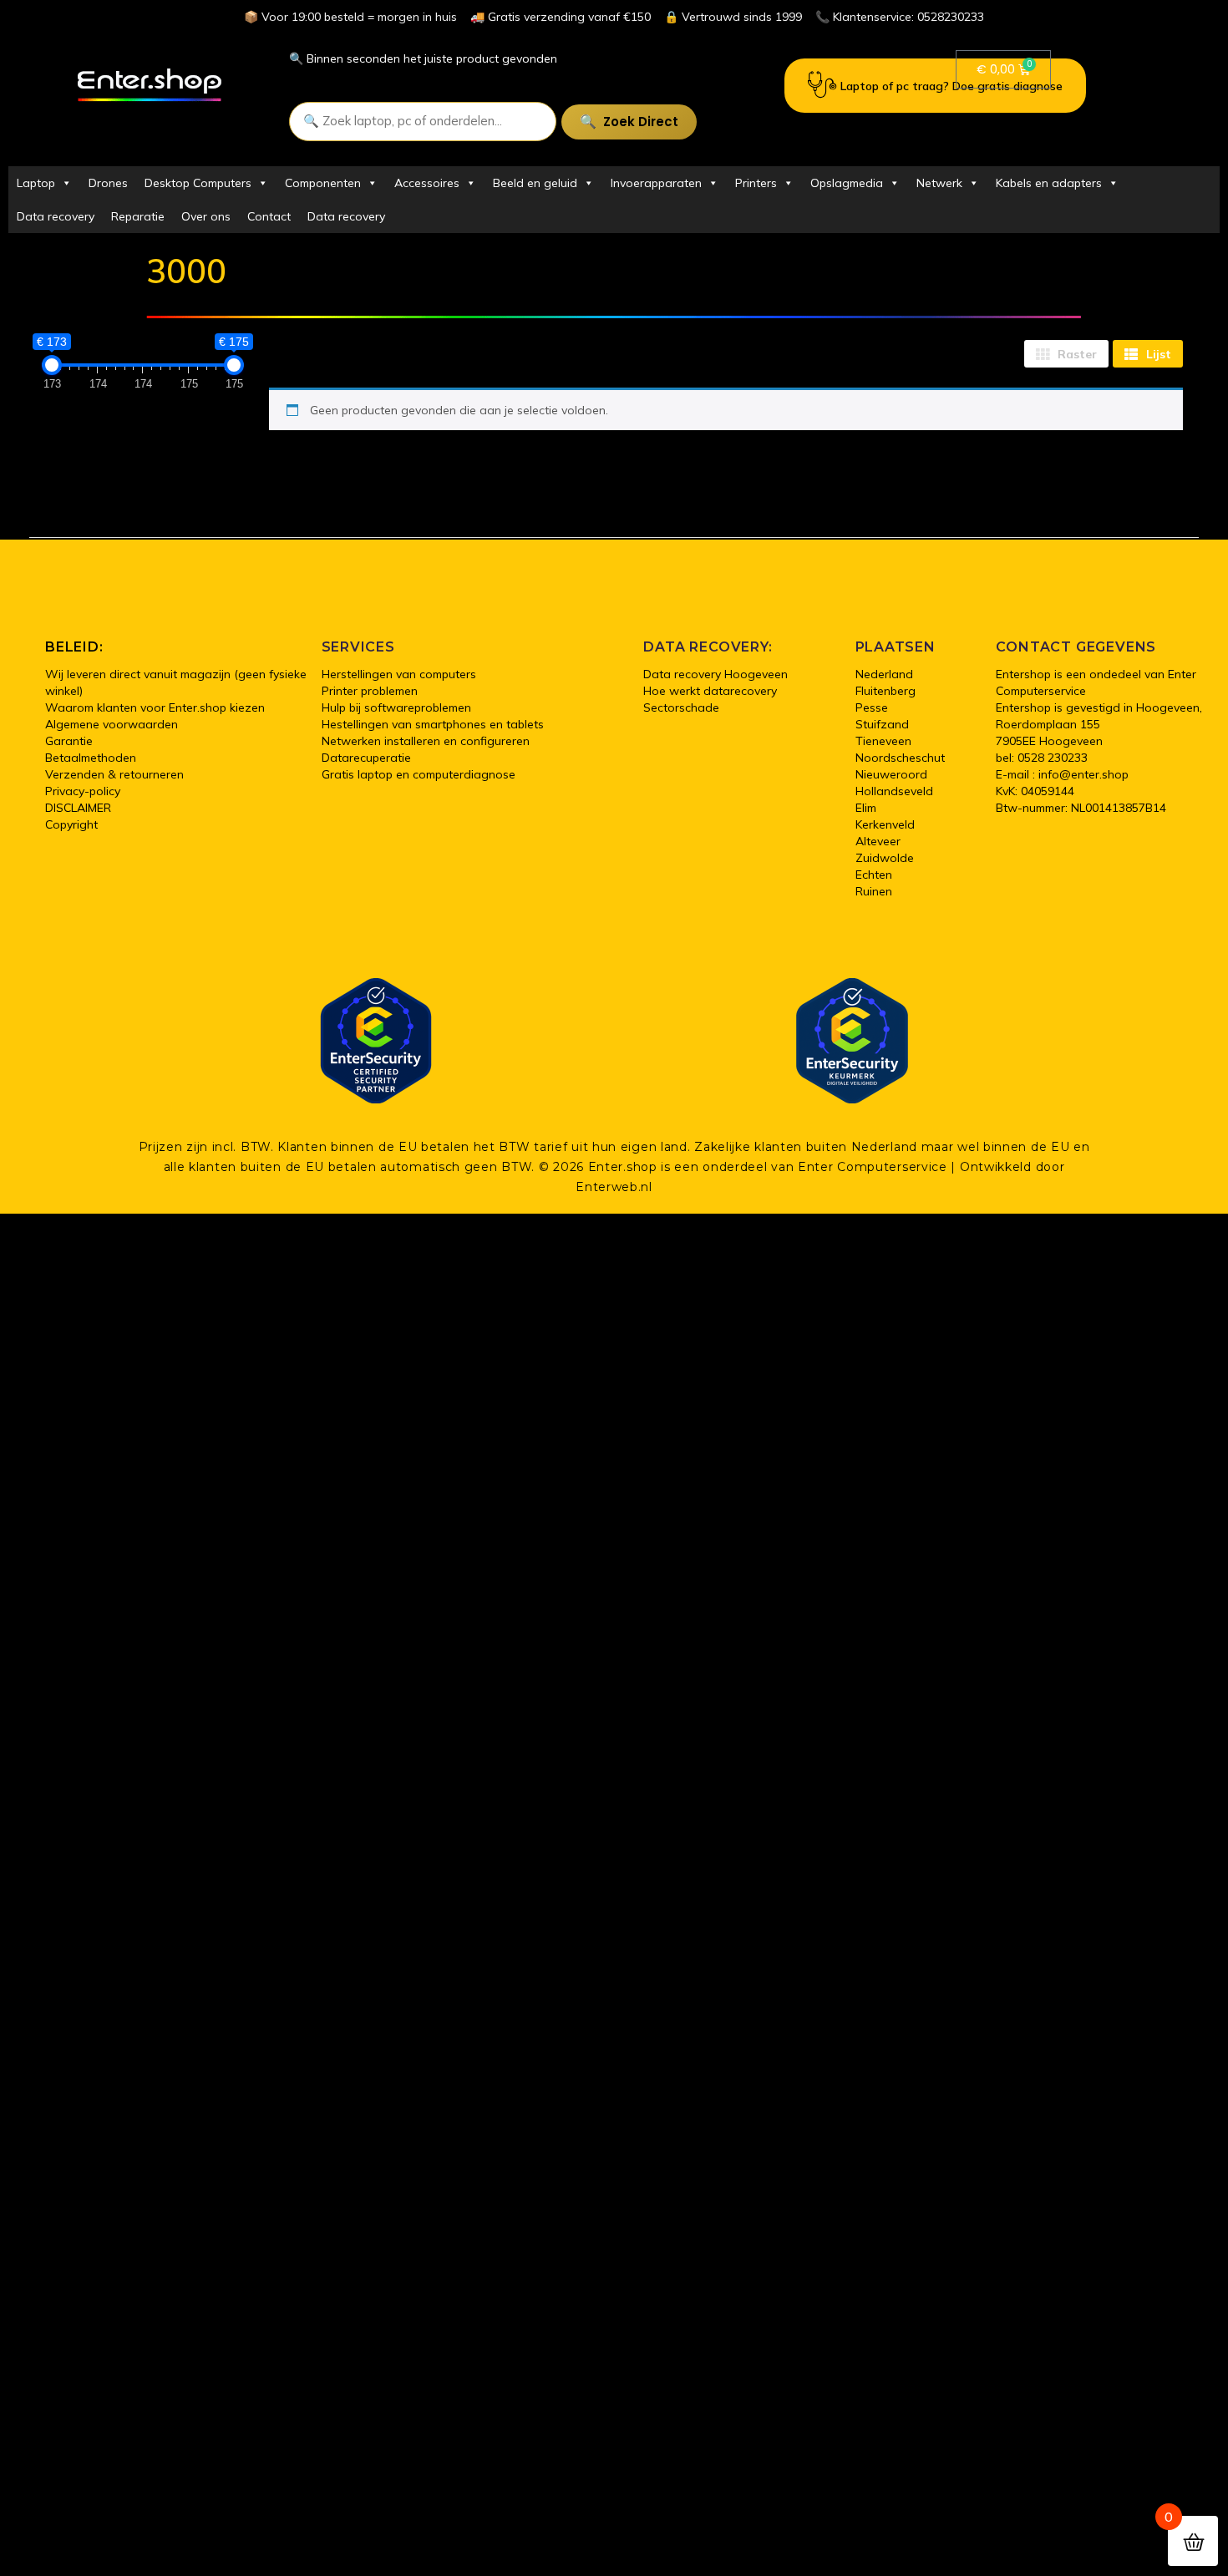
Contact (269, 216)
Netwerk (939, 183)
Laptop (36, 183)
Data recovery (56, 216)
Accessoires (427, 183)
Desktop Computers (198, 183)
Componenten (323, 183)
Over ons (206, 216)
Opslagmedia (847, 183)
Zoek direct (641, 122)
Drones (108, 183)
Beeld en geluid (535, 183)
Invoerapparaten (656, 183)
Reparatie (138, 216)
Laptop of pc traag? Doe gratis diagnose (951, 86)
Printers (756, 183)
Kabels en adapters (1049, 183)
